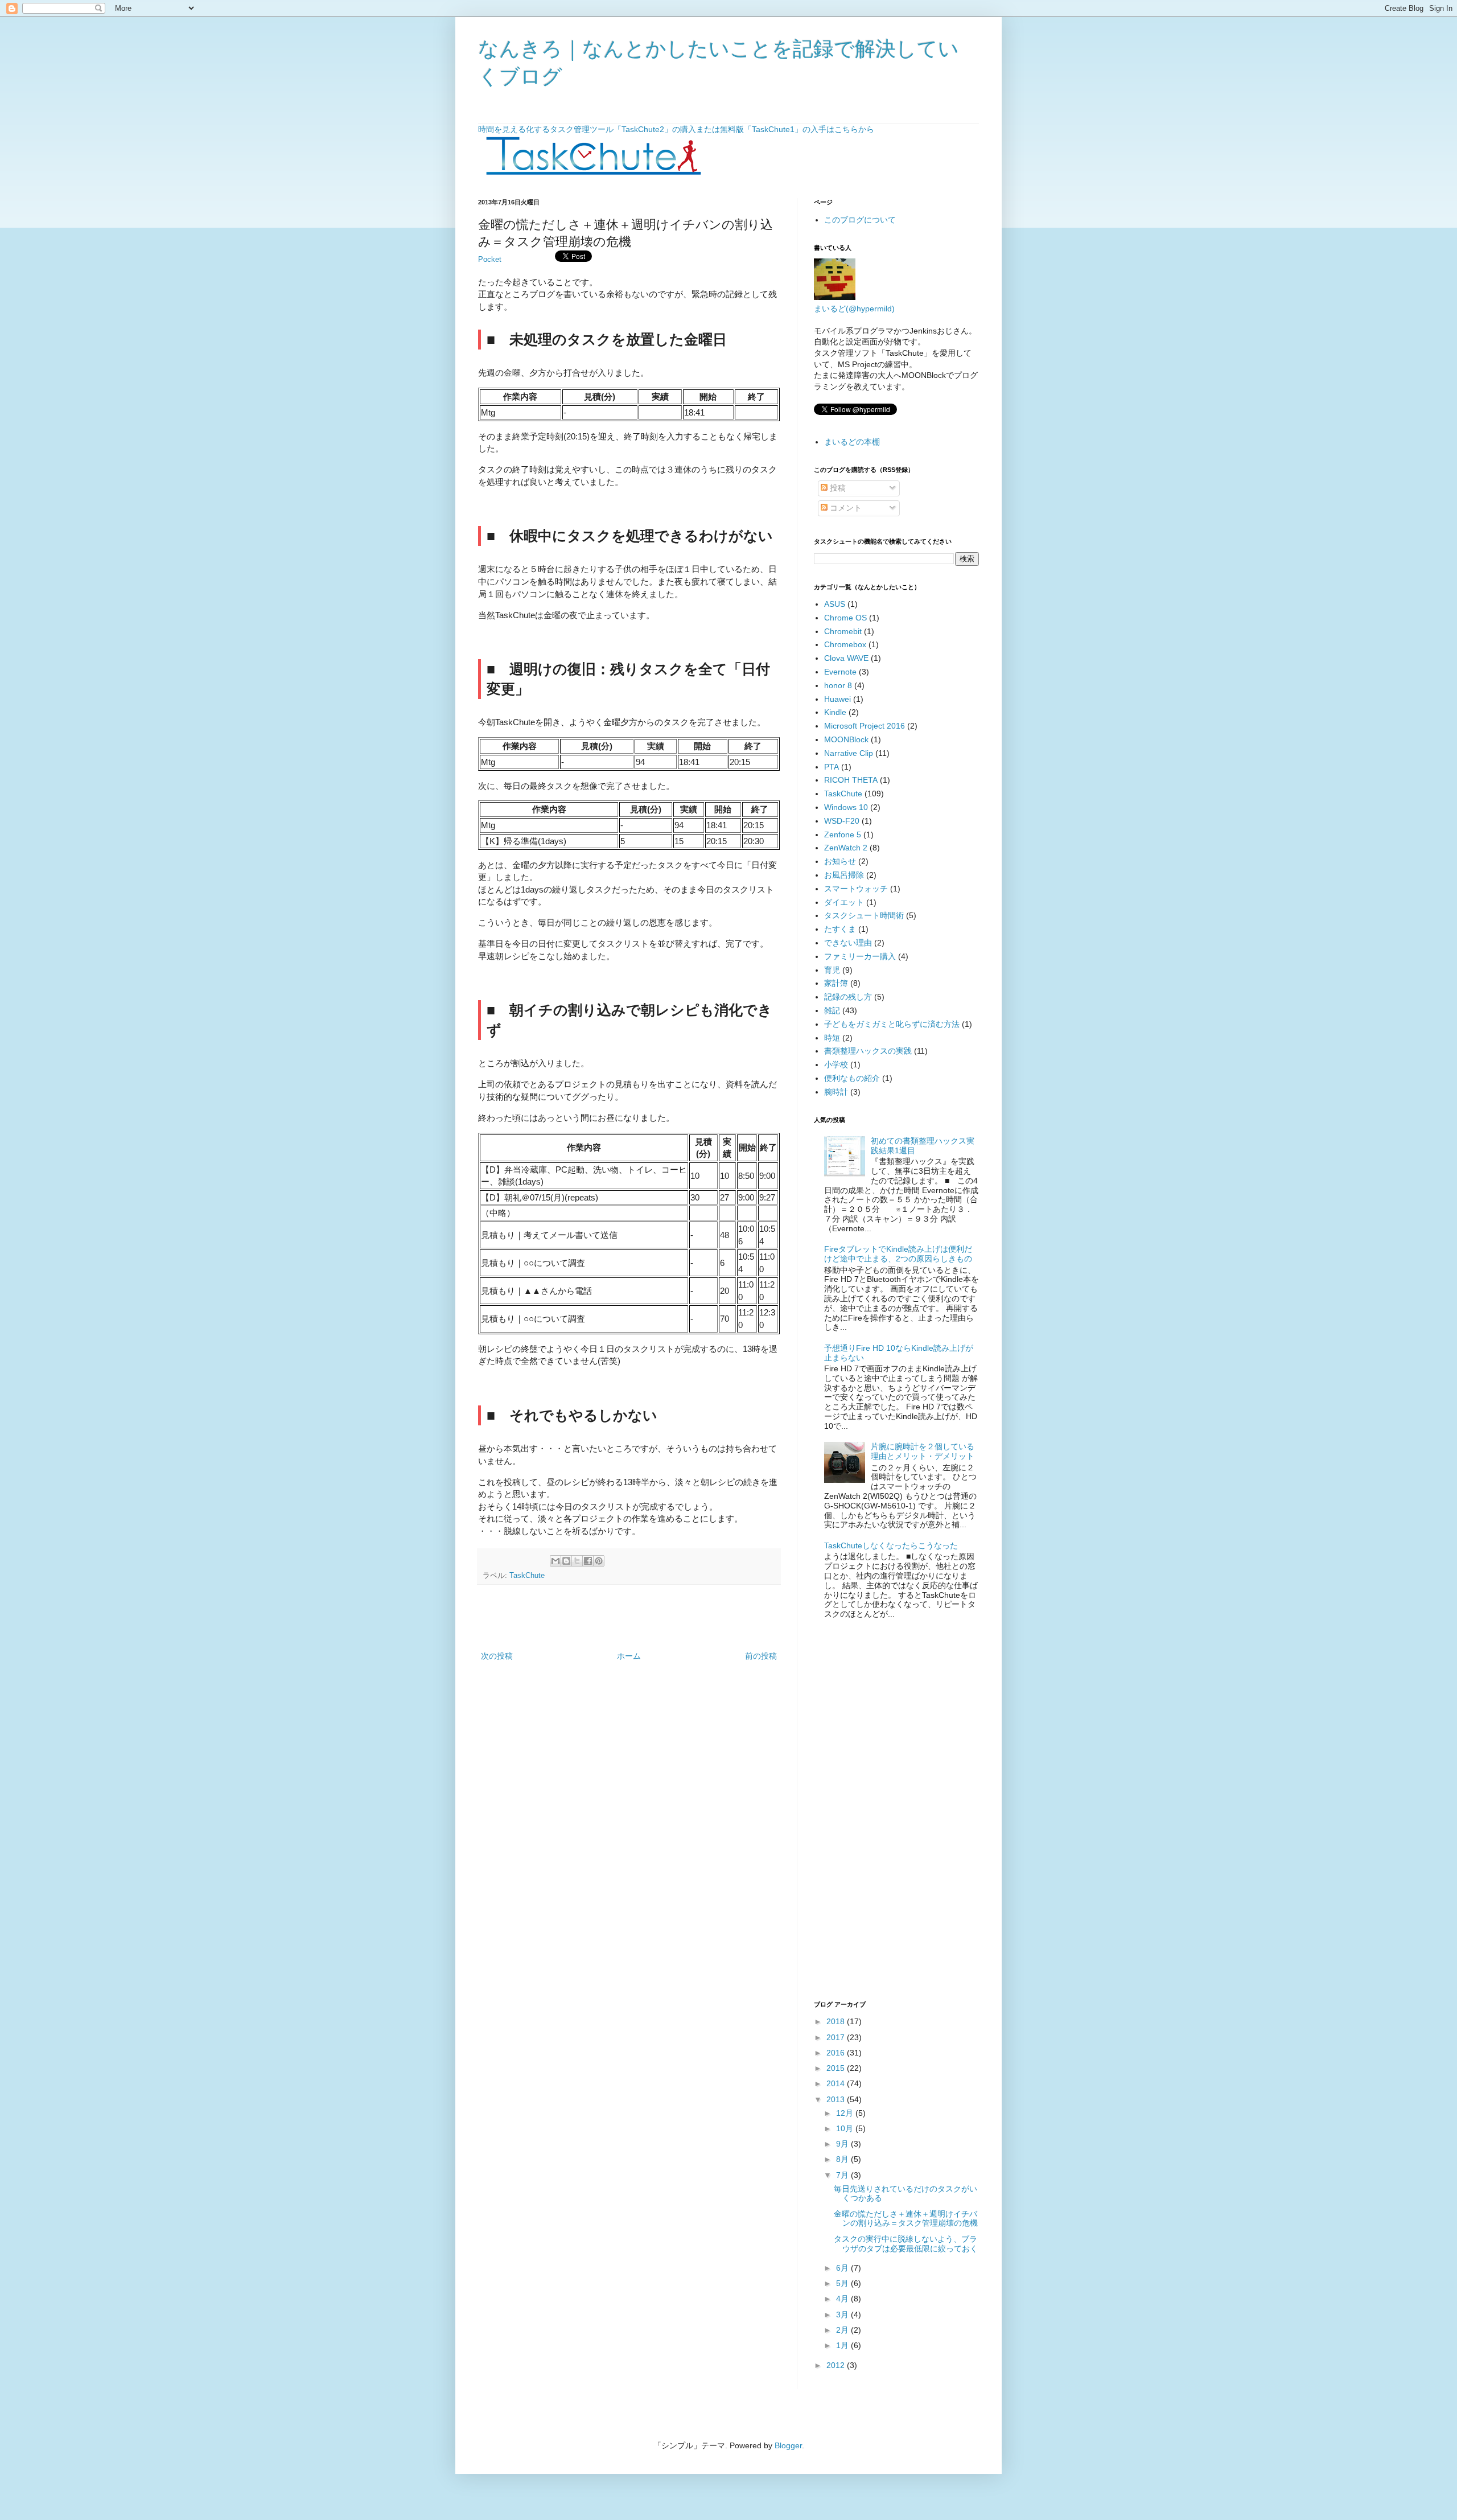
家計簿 (836, 983)
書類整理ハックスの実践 (868, 1051)
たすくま (840, 929)
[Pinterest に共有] (599, 1561)
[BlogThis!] (566, 1561)
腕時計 (836, 1092)
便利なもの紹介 (852, 1078)
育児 (832, 970)
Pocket (490, 260)
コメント (845, 508)
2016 (837, 2053)
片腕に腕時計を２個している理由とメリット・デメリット (923, 1451)
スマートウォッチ (856, 889)
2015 (837, 2068)
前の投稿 (761, 1656)
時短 (832, 1038)
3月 (843, 2315)
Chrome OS (845, 618)
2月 (843, 2330)
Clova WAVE (846, 658)
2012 (837, 2365)
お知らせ (840, 861)
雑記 (832, 1010)
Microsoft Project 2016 (865, 726)
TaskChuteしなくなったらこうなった (891, 1545)
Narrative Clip (849, 753)
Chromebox (845, 644)
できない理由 (848, 943)
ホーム (629, 1656)
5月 (843, 2283)
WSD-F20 (842, 821)
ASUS (835, 604)
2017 (837, 2037)
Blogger (788, 2445)
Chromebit (843, 631)
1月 (843, 2345)
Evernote (840, 672)
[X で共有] (577, 1561)
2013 (837, 2099)
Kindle (835, 712)
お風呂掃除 (844, 875)
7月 (843, 2175)
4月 (843, 2299)
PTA (832, 767)
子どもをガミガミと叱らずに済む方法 (892, 1024)
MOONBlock (846, 739)
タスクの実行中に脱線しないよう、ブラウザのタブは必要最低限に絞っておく (906, 2244)
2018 (837, 2021)
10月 (846, 2128)
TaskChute (527, 1576)
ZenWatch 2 (846, 848)
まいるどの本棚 (852, 442)
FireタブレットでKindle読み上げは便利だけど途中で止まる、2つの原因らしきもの (898, 1254)
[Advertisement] (629, 1618)
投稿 (837, 488)
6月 (843, 2268)
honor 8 (838, 685)
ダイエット (844, 902)
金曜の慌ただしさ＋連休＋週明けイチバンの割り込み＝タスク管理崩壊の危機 (906, 2219)
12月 (846, 2113)
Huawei (837, 699)
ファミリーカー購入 (860, 956)
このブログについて (860, 220)
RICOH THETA (851, 780)
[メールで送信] (555, 1561)
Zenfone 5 (843, 834)
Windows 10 (846, 807)
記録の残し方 (848, 997)
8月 (843, 2159)
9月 (843, 2144)
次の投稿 (497, 1656)
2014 (837, 2083)
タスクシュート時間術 (864, 915)
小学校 (836, 1064)
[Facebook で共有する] (588, 1561)
